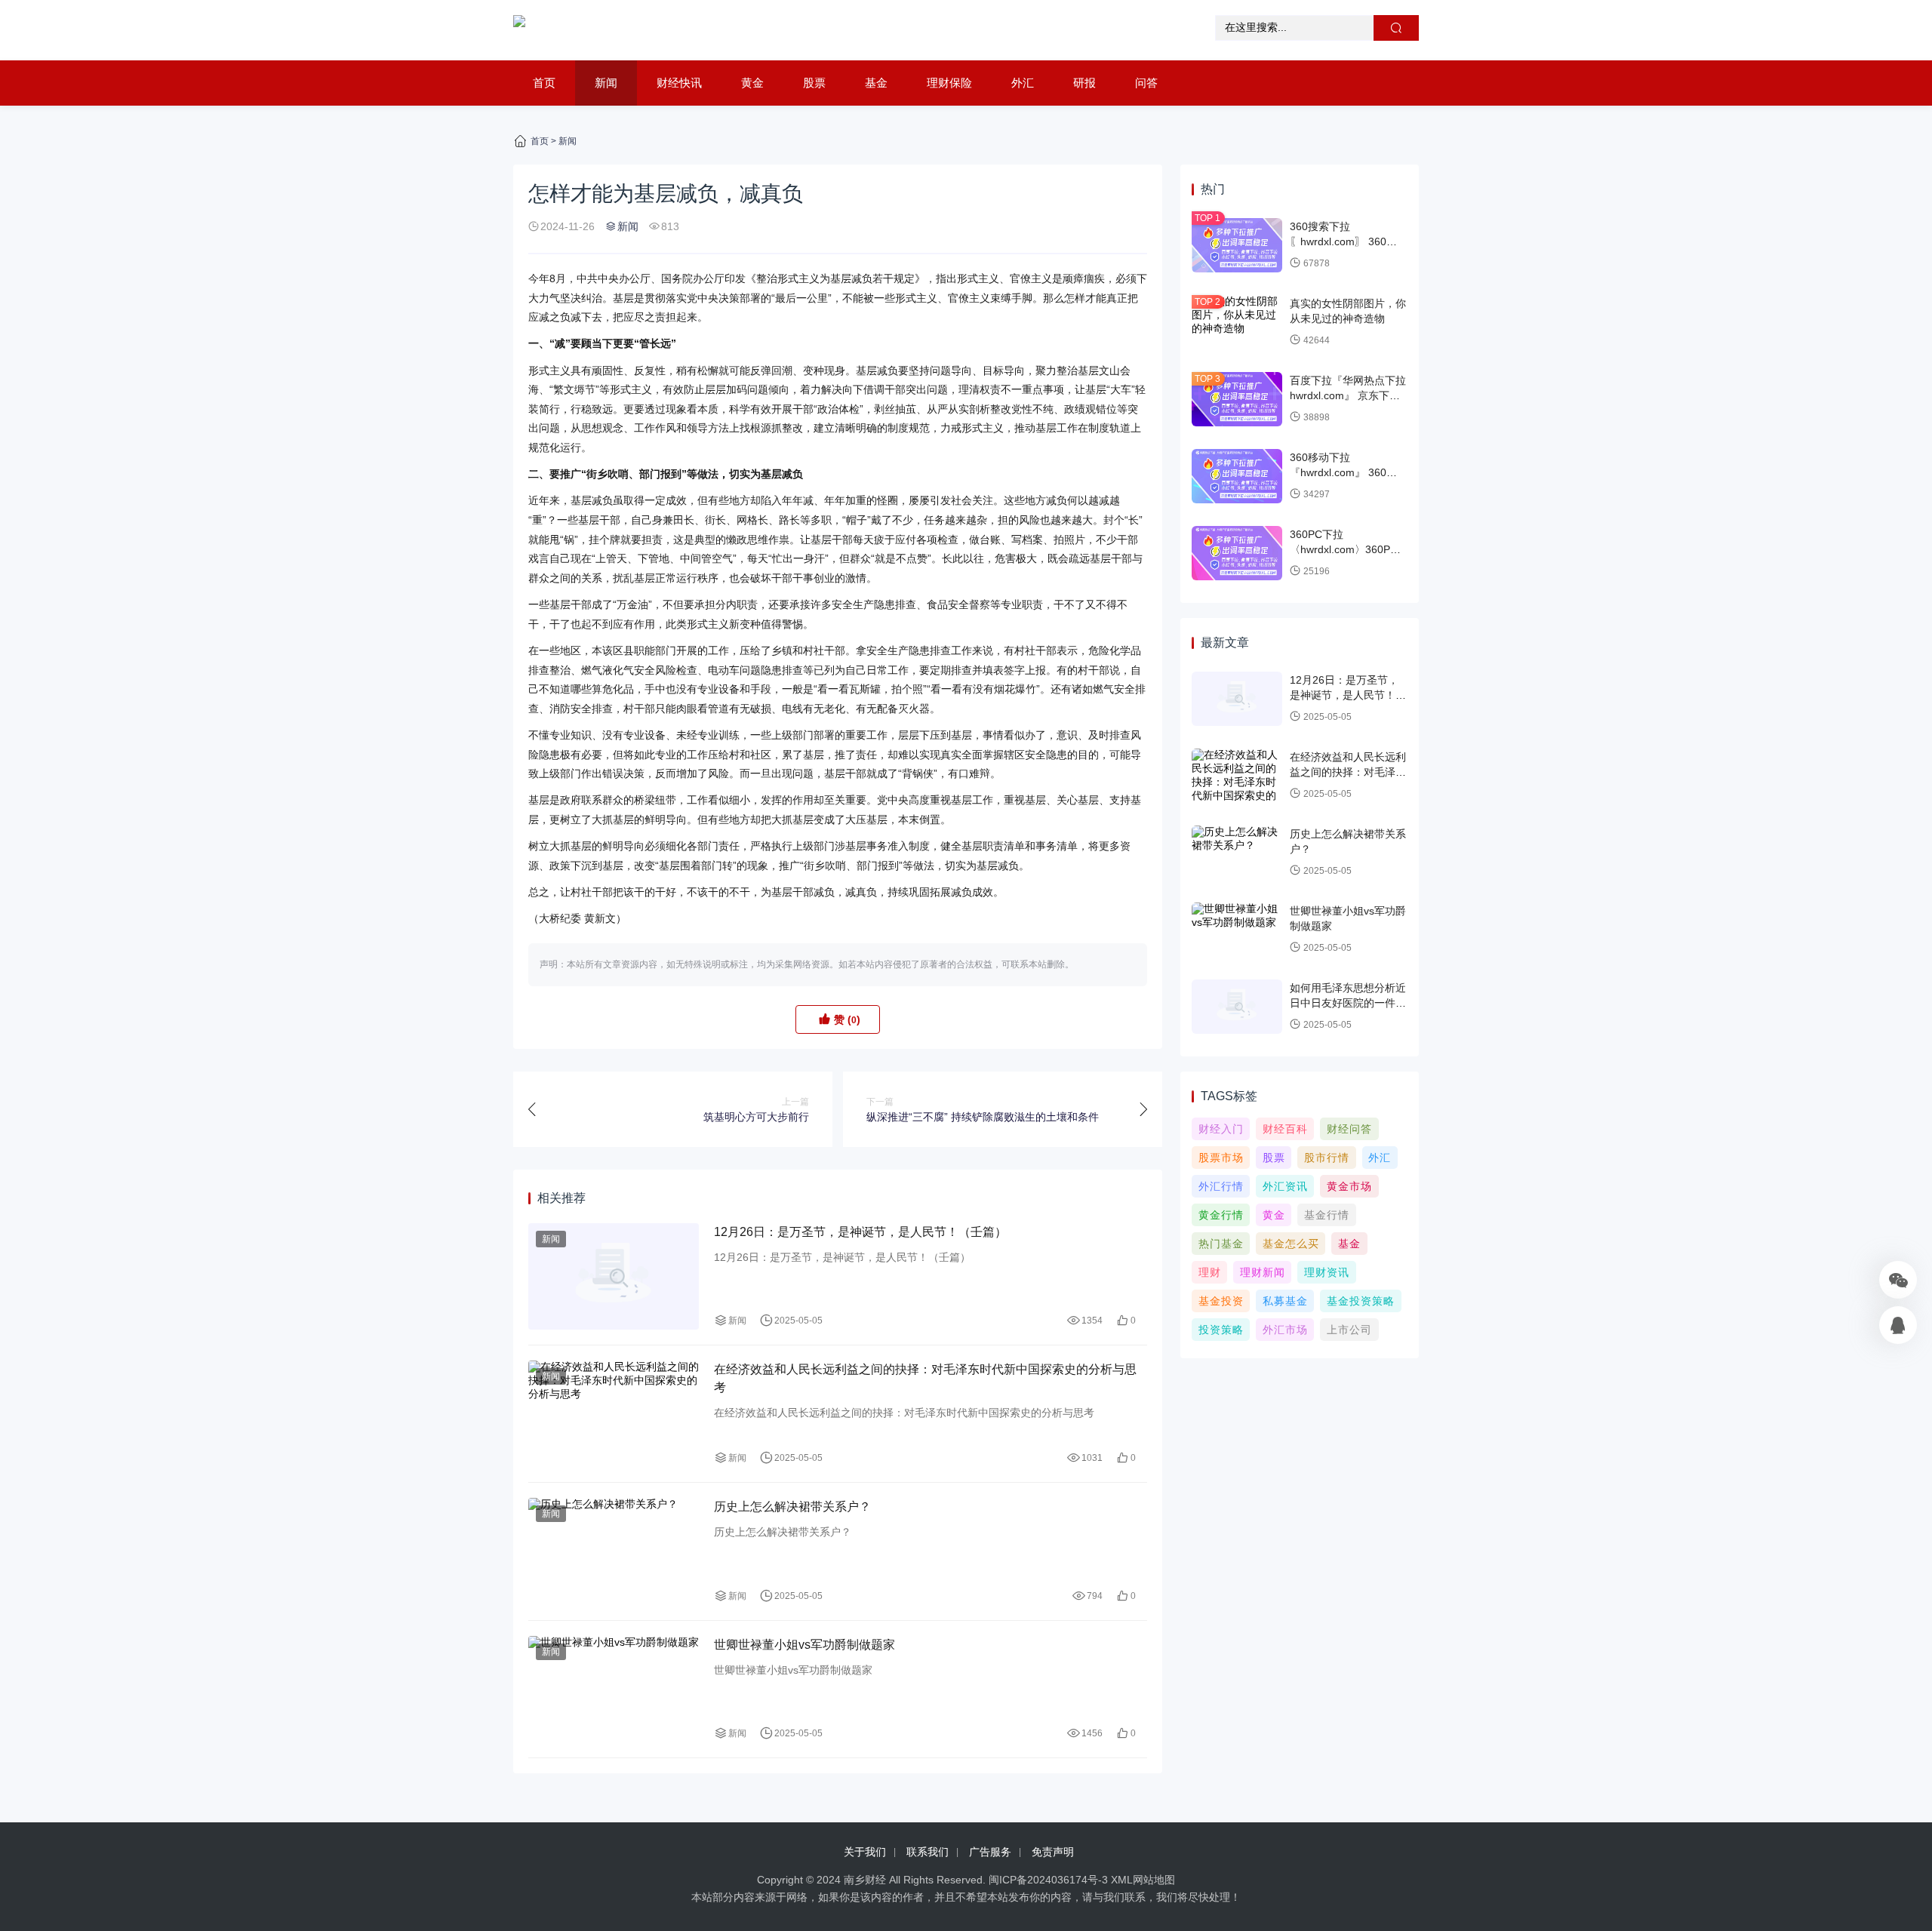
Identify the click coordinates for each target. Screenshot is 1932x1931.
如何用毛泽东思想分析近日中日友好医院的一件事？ (1348, 1002)
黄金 (752, 83)
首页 (544, 83)
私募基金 (1285, 1301)
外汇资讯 (1285, 1186)
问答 (1146, 83)
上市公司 (1349, 1330)
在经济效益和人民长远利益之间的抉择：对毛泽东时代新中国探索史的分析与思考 (925, 1378)
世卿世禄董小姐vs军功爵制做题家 (804, 1645)
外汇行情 (1221, 1186)
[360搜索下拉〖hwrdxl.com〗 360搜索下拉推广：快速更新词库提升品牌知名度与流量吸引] (1237, 245)
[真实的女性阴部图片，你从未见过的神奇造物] (1237, 322)
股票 (814, 83)
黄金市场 (1349, 1186)
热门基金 (1221, 1244)
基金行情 (1327, 1215)
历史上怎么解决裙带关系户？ (792, 1507)
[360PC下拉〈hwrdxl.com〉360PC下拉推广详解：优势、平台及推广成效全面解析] (1237, 553)
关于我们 (865, 1852)
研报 (1084, 83)
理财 (1210, 1272)
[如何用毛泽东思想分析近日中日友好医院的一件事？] (1237, 1007)
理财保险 (949, 83)
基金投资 (1221, 1301)
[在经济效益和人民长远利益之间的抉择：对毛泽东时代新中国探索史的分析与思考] (614, 1414)
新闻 (606, 83)
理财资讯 (1327, 1272)
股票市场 (1221, 1158)
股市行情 (1327, 1158)
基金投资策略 (1361, 1301)
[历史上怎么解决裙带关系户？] (614, 1551)
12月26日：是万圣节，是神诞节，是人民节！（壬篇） (860, 1232)
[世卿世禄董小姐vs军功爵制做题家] (614, 1689)
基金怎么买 (1291, 1244)
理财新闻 (1263, 1272)
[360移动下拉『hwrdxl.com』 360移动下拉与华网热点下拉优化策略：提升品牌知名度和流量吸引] (1237, 476)
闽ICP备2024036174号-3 (1048, 1880)
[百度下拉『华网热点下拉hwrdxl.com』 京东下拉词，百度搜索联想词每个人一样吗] (1237, 399)
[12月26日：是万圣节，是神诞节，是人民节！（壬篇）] (614, 1276)
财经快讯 (679, 83)
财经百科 (1285, 1129)
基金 (876, 83)
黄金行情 (1221, 1215)
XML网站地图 (1143, 1880)
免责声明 (1053, 1852)
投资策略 (1221, 1330)
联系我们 (928, 1852)
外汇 (1023, 83)
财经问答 (1349, 1129)
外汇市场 (1285, 1330)
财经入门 (1221, 1129)
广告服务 (990, 1852)
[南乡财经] (519, 30)
